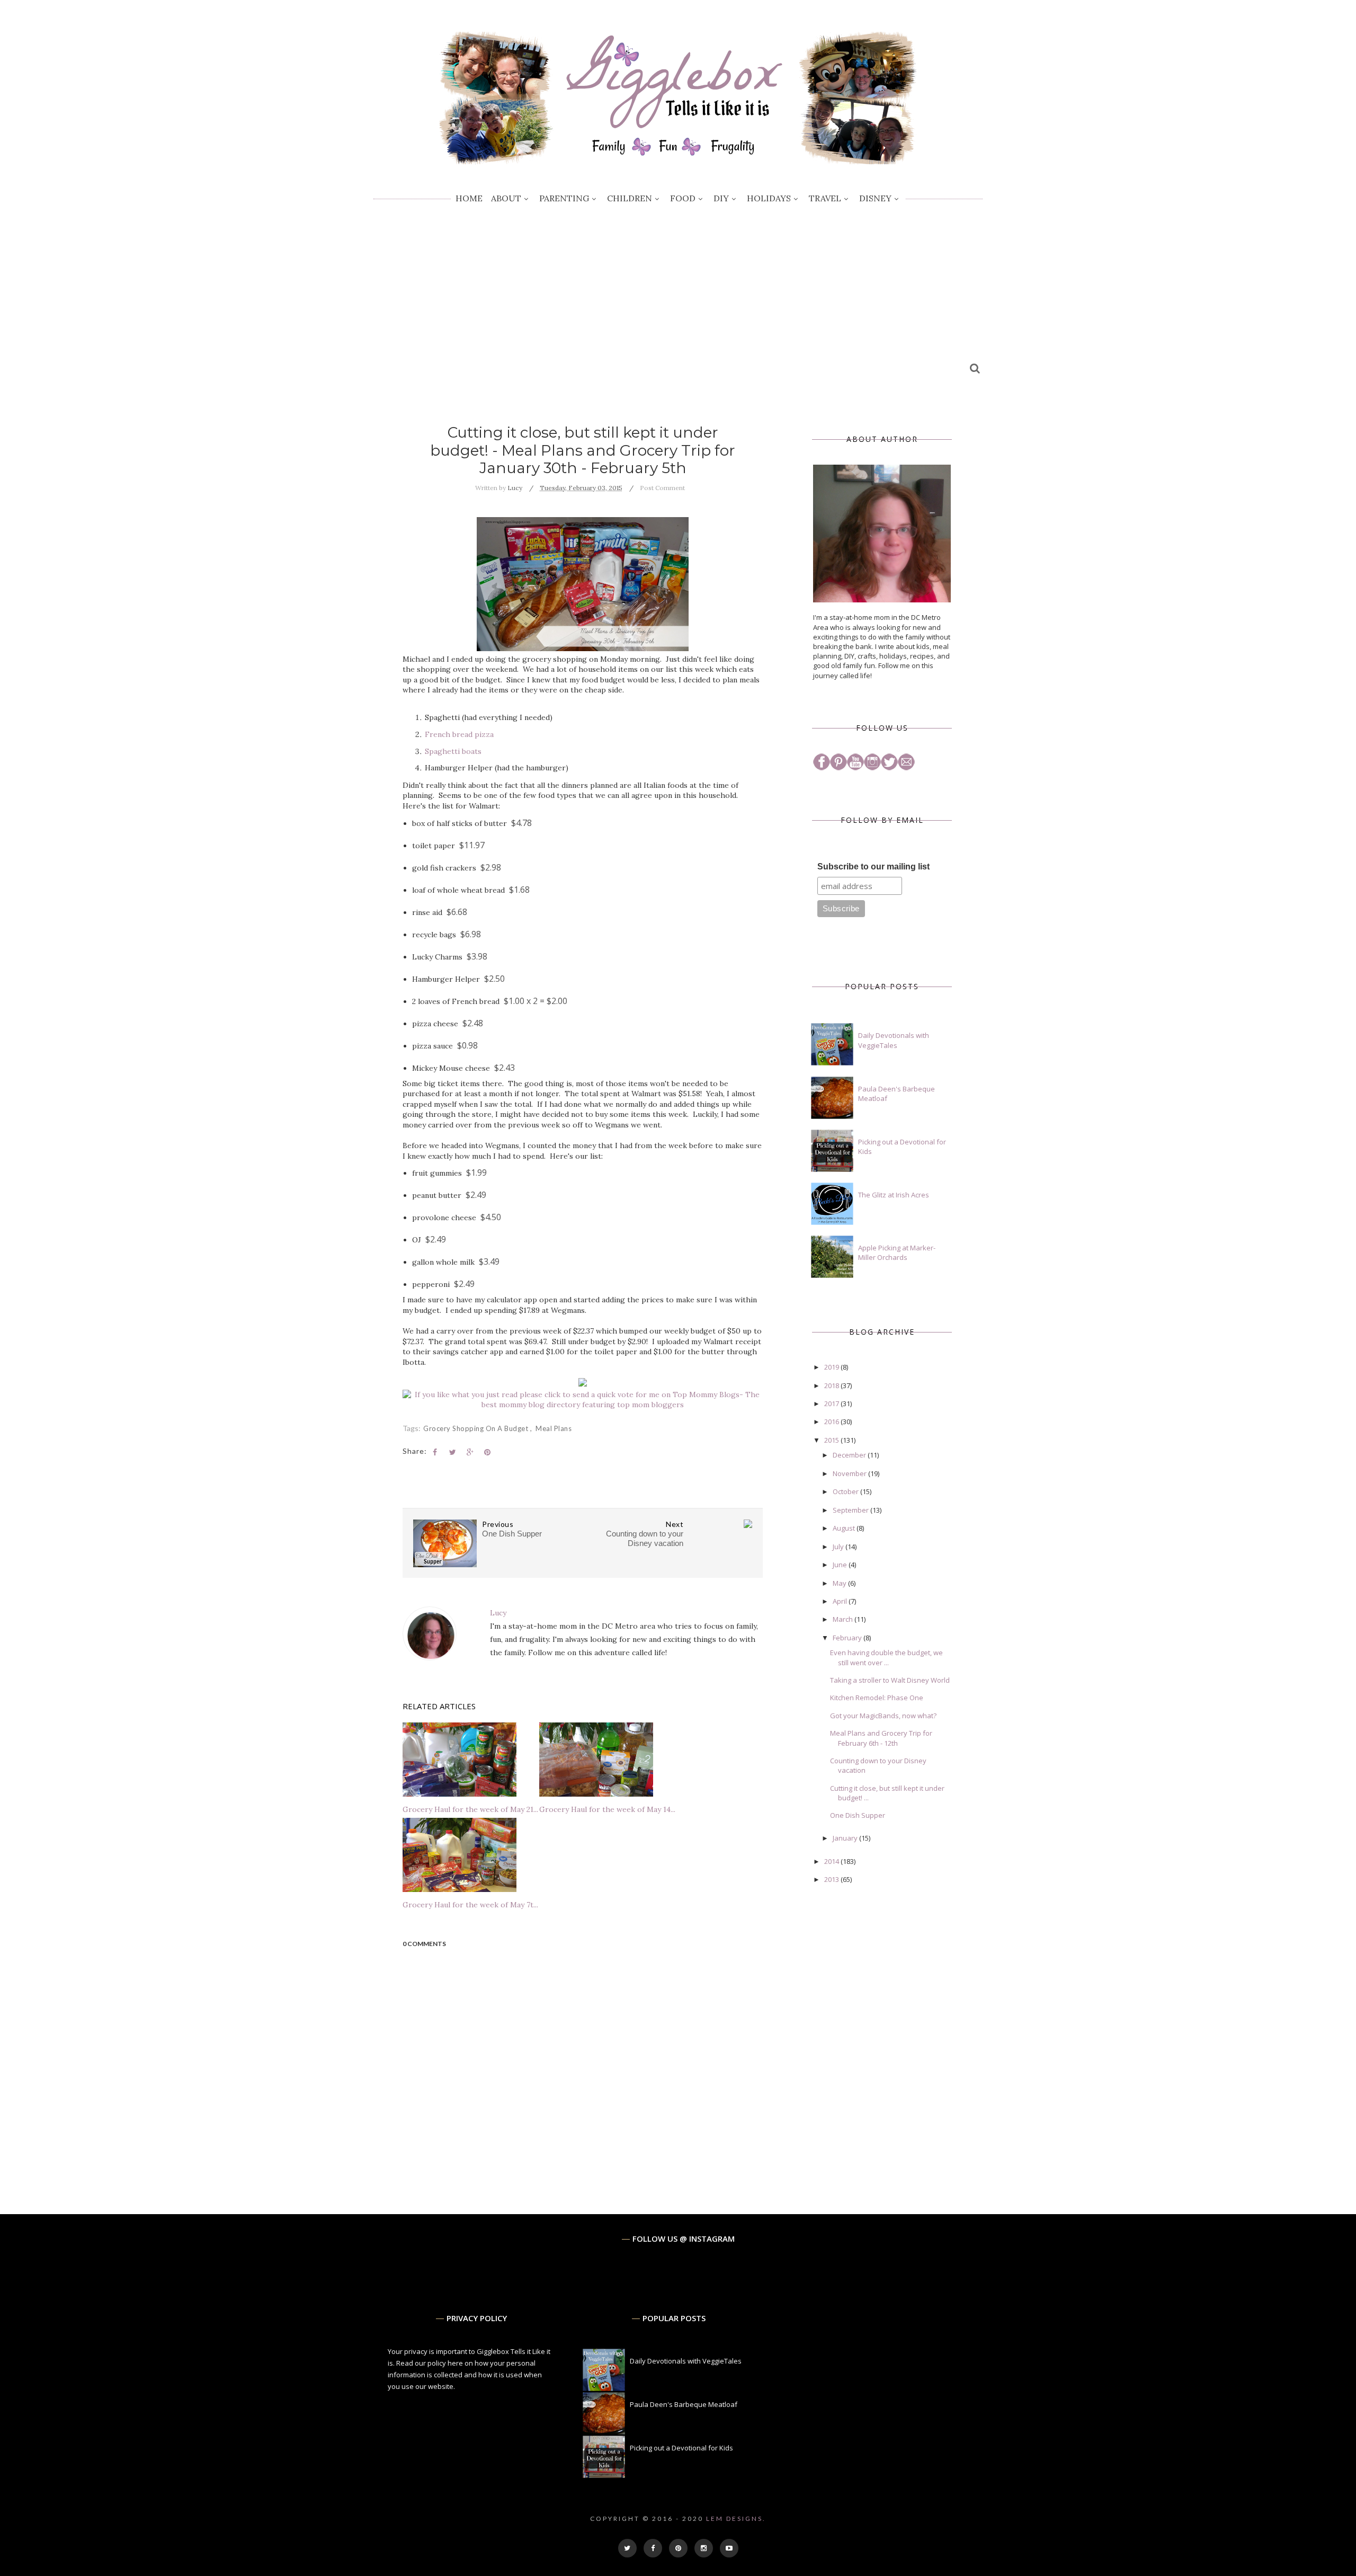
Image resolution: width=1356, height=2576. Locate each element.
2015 (832, 1440)
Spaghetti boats (453, 751)
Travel (825, 198)
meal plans (554, 1428)
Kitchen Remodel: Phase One (877, 1698)
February (848, 1638)
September (851, 1510)
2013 (832, 1879)
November (850, 1473)
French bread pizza (459, 734)
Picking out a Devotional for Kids (681, 2448)
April (841, 1601)
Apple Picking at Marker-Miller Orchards (897, 1253)
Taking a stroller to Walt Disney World (890, 1680)
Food (683, 198)
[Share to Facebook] (435, 1452)
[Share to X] (452, 1452)
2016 (832, 1422)
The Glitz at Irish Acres (894, 1195)
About (506, 198)
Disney (875, 198)
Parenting (564, 198)
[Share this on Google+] (470, 1452)
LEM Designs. (736, 2519)
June (841, 1565)
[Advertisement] (678, 294)
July (839, 1547)
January (846, 1838)
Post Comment (662, 488)
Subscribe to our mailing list (873, 867)
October (846, 1491)
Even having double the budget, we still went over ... (886, 1657)
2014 (832, 1861)
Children (630, 198)
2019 (832, 1367)
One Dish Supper (858, 1815)
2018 (832, 1385)
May (840, 1583)
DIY (721, 198)
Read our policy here (430, 2363)
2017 (832, 1404)
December (850, 1455)
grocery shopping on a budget (477, 1428)
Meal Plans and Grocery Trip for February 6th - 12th (881, 1738)
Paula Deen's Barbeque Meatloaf (684, 2404)
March (844, 1619)
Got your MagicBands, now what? (883, 1716)
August (845, 1528)
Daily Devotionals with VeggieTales (894, 1040)
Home (469, 198)
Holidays (769, 198)
